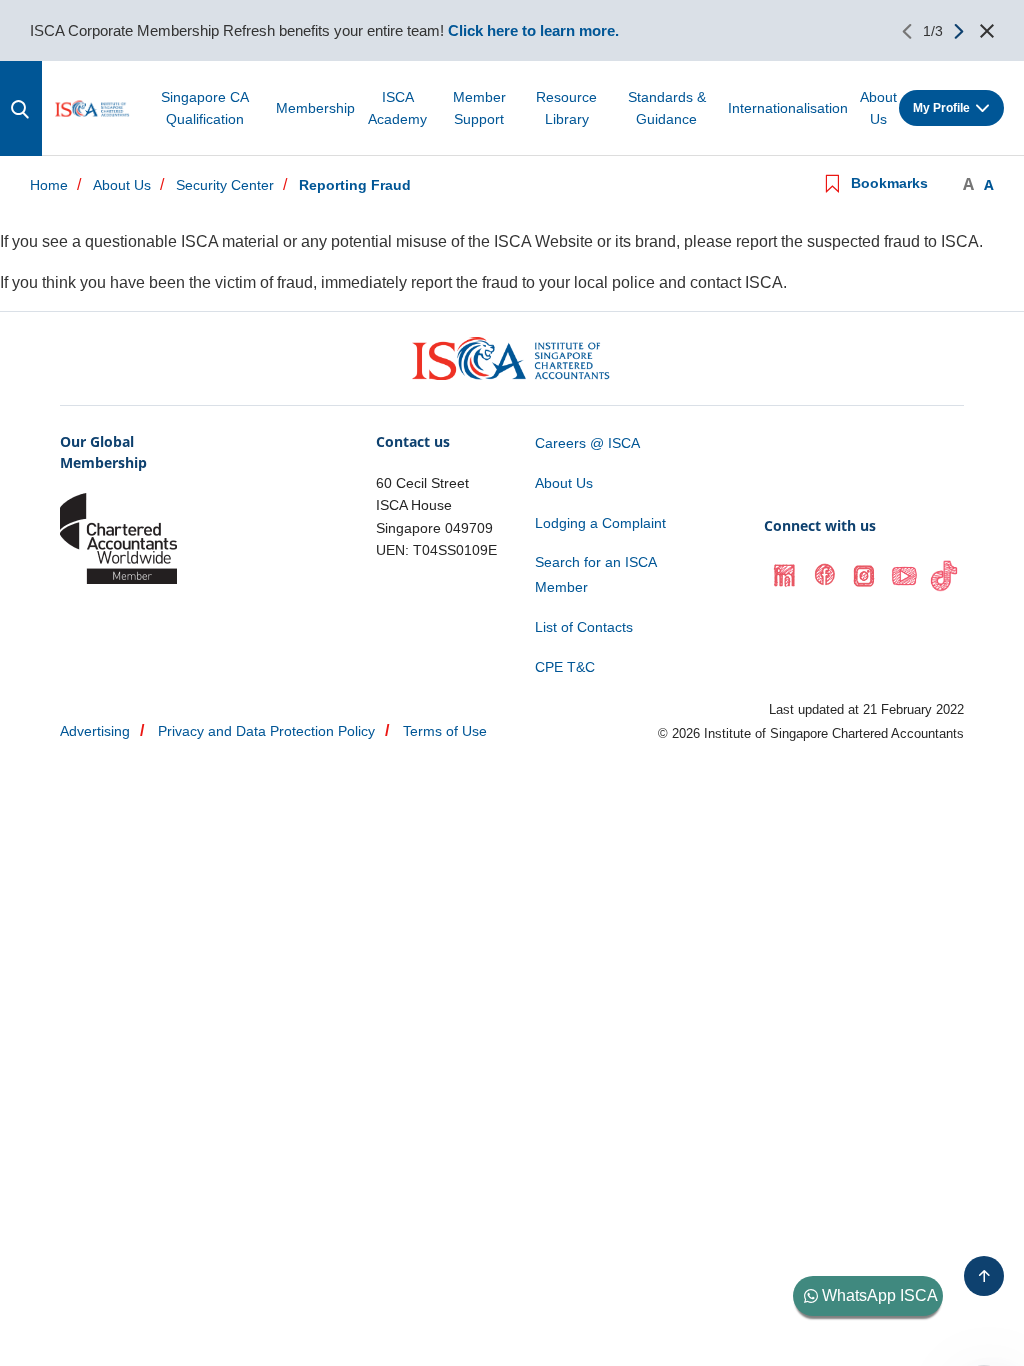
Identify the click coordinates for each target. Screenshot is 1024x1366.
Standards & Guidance (667, 108)
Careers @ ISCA (587, 443)
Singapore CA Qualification (205, 108)
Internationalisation (788, 108)
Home (49, 185)
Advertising (95, 731)
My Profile (941, 108)
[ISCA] (92, 108)
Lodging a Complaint (600, 523)
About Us (878, 108)
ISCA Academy (397, 108)
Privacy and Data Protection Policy (266, 731)
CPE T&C (565, 667)
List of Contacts (584, 627)
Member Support (479, 108)
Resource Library (566, 108)
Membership (315, 108)
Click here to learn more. (533, 30)
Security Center (225, 185)
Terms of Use (445, 731)
